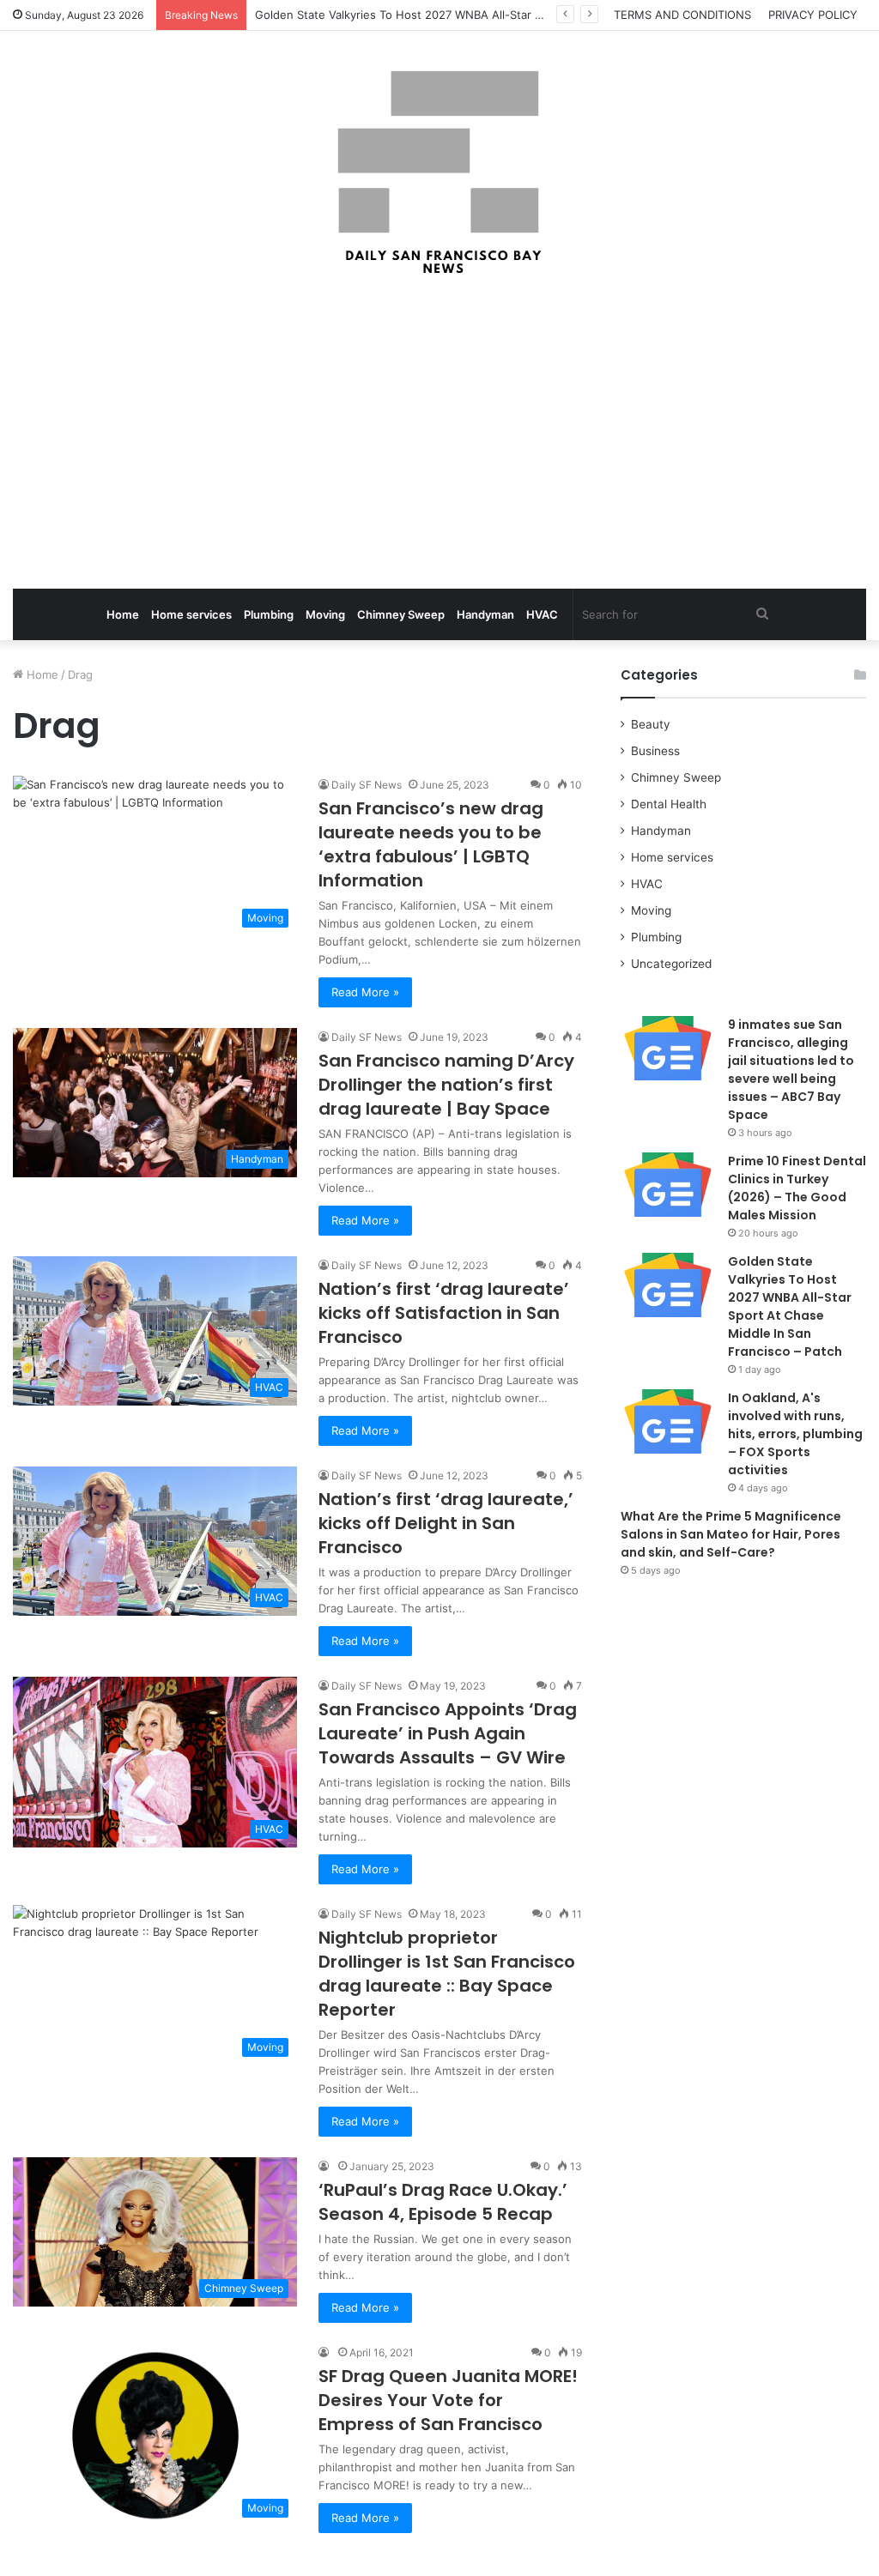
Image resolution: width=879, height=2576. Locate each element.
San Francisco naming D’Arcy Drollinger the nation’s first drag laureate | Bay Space (446, 1085)
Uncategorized (671, 964)
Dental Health (669, 804)
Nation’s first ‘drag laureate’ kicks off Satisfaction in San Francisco (444, 1313)
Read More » (365, 992)
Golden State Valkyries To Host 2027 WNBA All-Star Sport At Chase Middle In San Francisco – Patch (522, 15)
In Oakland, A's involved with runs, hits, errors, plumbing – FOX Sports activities (795, 1434)
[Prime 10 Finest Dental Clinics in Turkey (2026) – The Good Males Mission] (668, 1185)
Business (655, 751)
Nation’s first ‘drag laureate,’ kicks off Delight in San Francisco (446, 1523)
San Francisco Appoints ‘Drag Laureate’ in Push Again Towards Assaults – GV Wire (448, 1733)
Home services (191, 614)
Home (123, 614)
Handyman (485, 614)
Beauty (651, 724)
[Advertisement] (439, 434)
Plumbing (269, 614)
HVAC (542, 614)
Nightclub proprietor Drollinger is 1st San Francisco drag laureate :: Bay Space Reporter (447, 1974)
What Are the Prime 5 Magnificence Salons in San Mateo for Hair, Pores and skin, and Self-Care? (731, 1534)
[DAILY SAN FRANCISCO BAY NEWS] (440, 172)
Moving (325, 614)
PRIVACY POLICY (813, 15)
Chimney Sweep (401, 614)
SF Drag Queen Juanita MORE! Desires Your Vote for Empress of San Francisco (448, 2400)
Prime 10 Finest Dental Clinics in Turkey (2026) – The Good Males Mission (797, 1188)
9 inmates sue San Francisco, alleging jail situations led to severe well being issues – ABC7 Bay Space (791, 1070)
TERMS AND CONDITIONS (682, 15)
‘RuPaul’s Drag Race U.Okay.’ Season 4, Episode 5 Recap (443, 2202)
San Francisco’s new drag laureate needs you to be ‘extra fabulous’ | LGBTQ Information (431, 844)
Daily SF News (367, 785)
